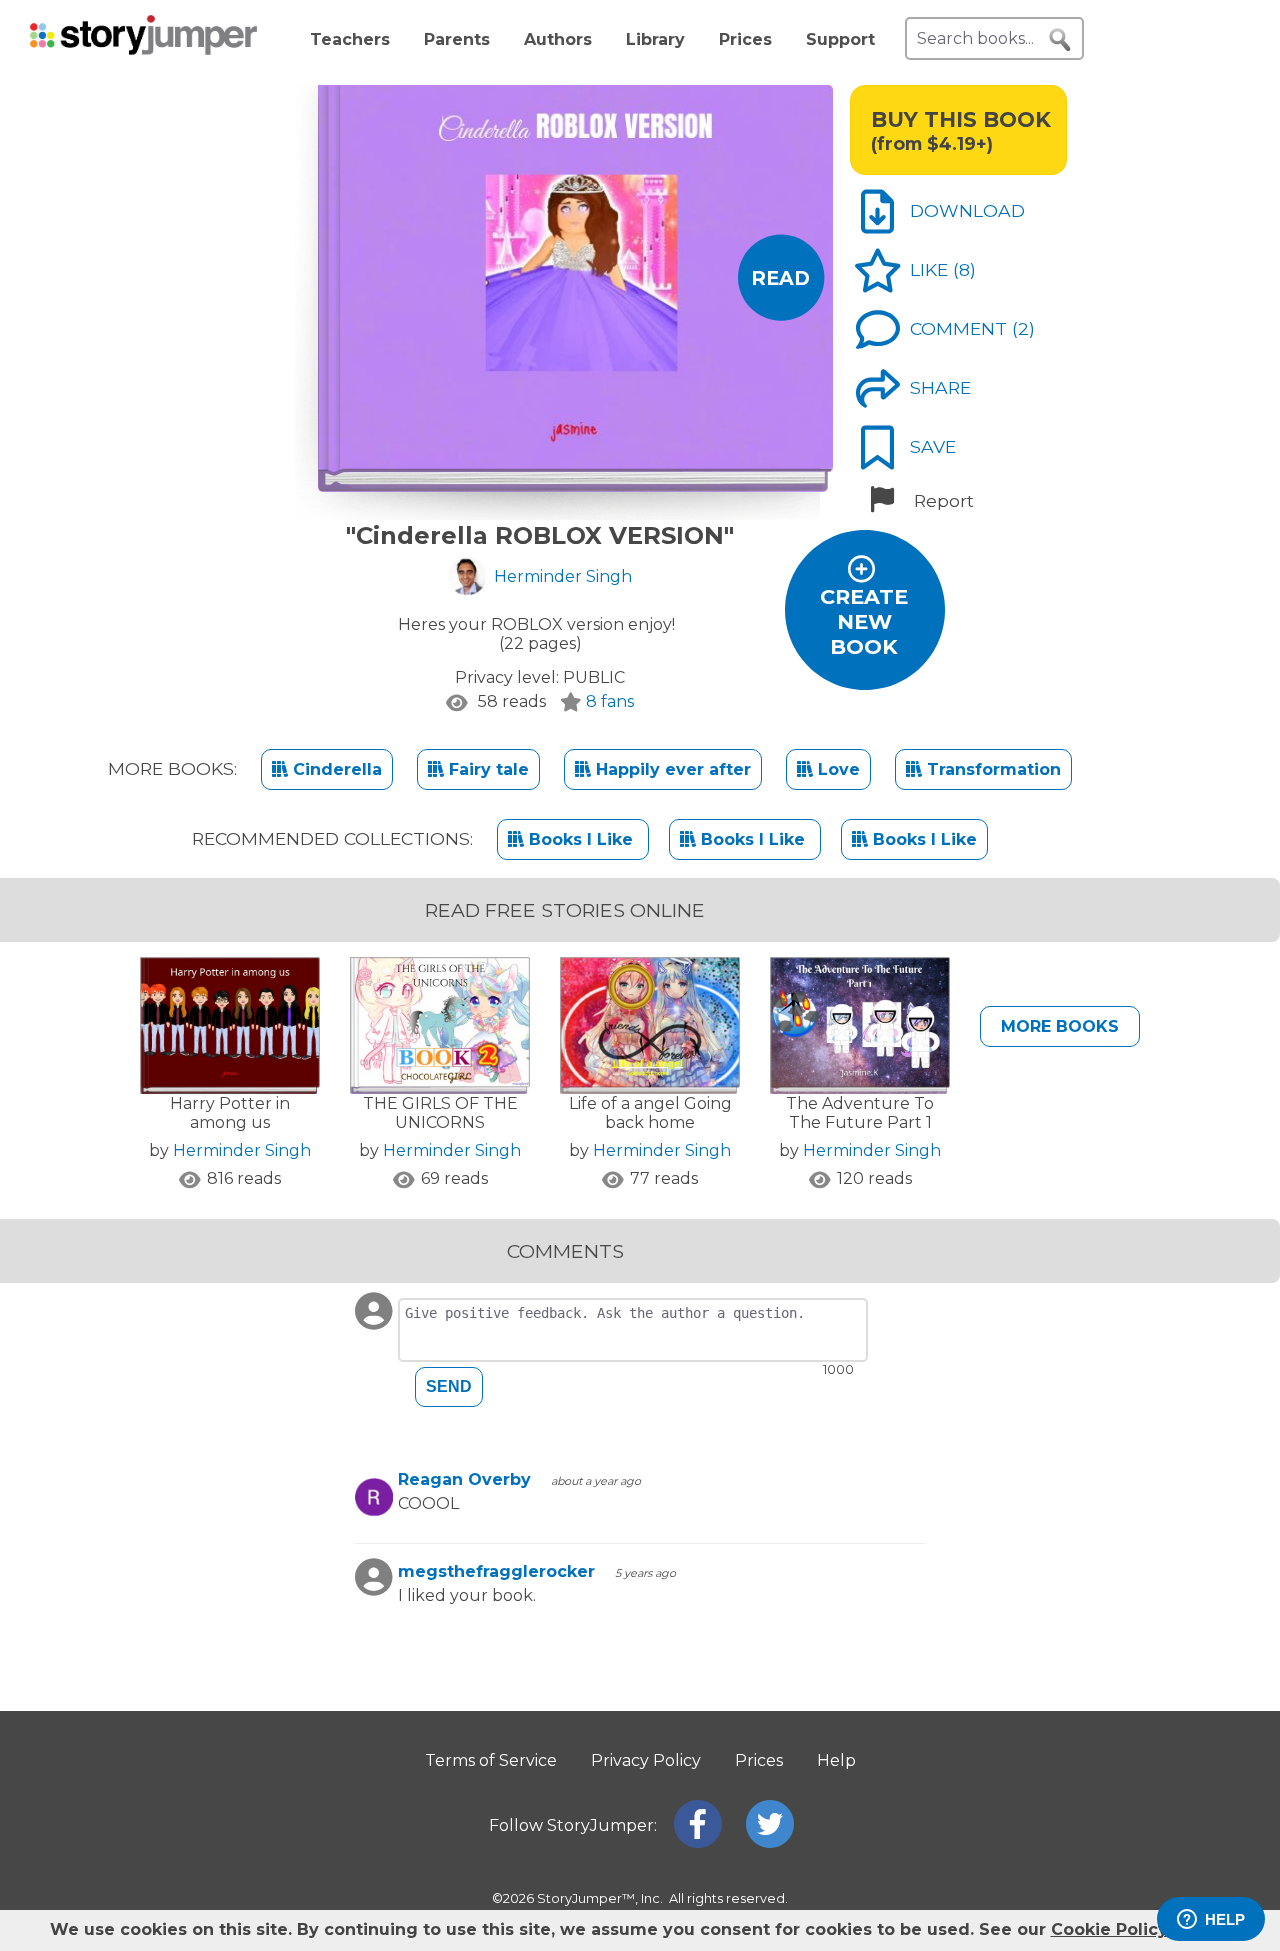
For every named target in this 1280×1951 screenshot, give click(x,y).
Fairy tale (486, 769)
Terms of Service (491, 1760)
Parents (457, 39)
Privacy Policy (646, 1760)
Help (836, 1760)
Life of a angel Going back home (650, 1113)
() (964, 269)
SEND (449, 1386)
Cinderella (335, 769)
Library (655, 39)
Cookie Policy (1109, 1929)
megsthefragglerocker (496, 1571)
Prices (745, 39)
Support (840, 39)
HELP (1225, 1919)
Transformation (991, 769)
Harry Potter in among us (230, 1113)
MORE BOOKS (1060, 1026)
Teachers (350, 39)
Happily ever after (671, 769)
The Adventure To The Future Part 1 (860, 1113)
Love (836, 769)
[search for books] (1060, 40)
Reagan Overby (464, 1479)
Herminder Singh (242, 1150)
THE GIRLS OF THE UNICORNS (440, 1113)
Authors (558, 39)
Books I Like (581, 839)
